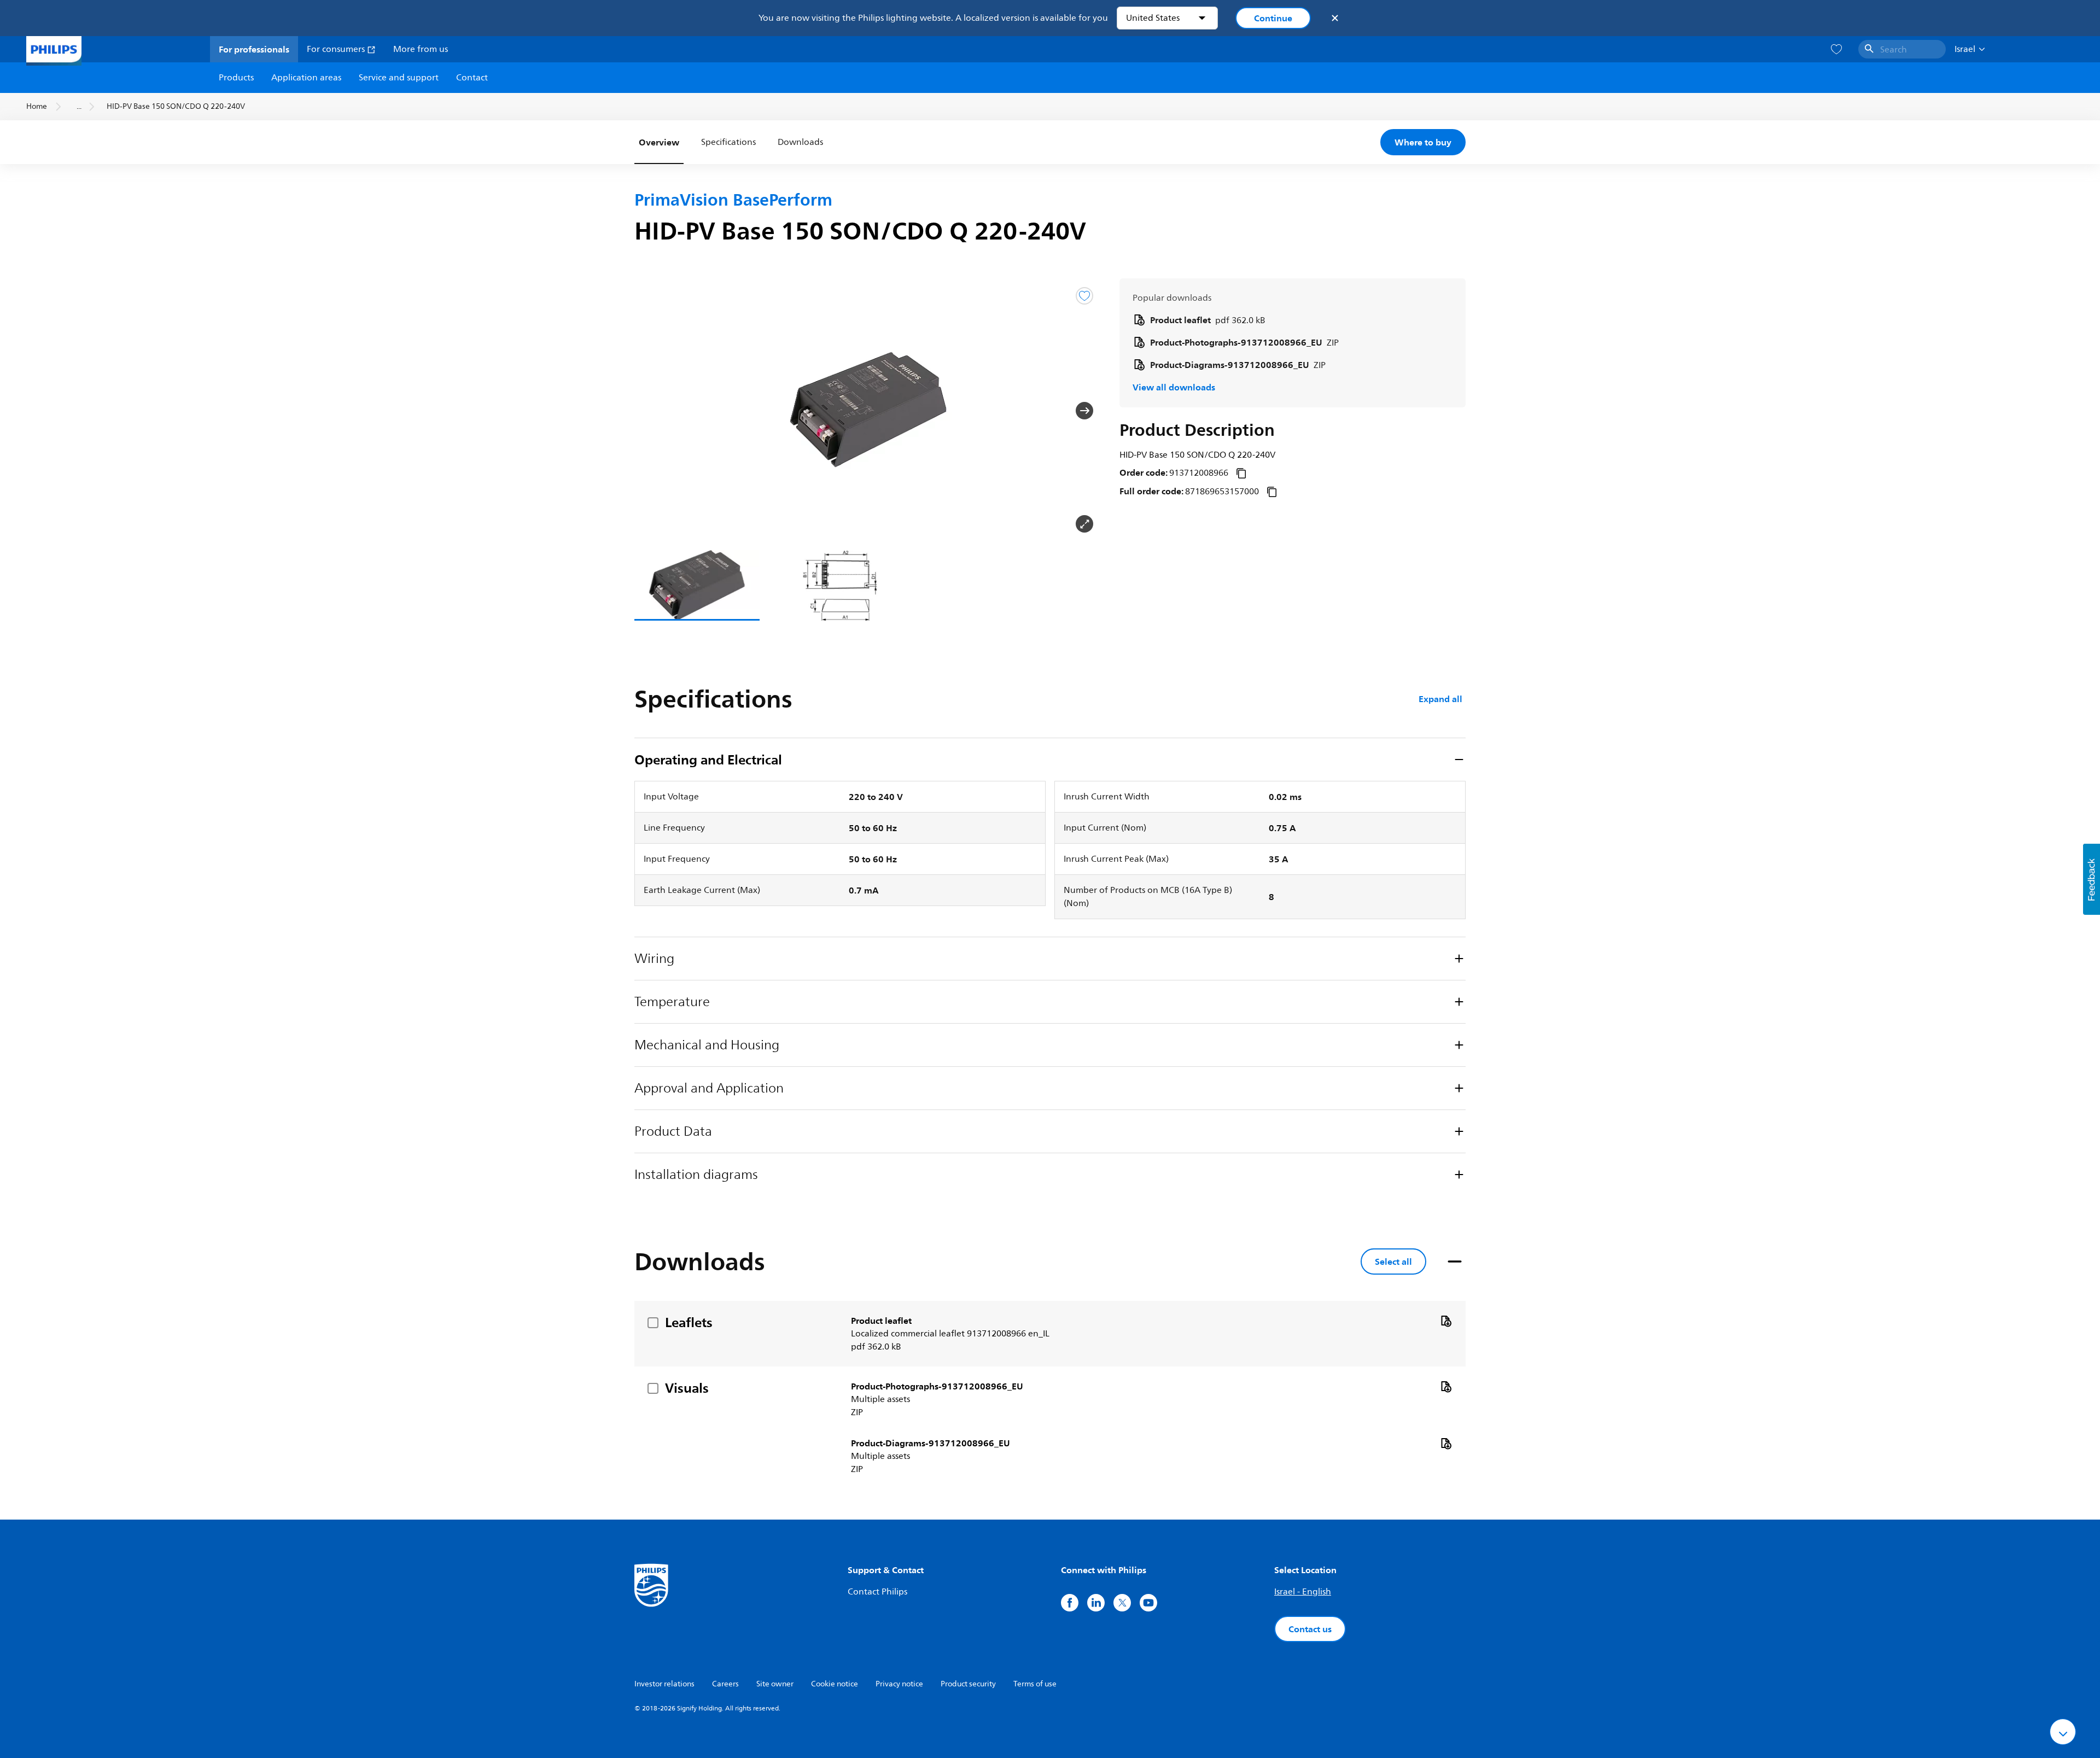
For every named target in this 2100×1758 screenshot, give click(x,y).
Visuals (687, 1388)
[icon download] (1446, 1321)
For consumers (337, 49)
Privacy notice (899, 1684)
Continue (1273, 18)
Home (37, 106)
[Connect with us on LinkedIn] (1096, 1603)
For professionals (254, 49)
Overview (659, 142)
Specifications (728, 142)
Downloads (800, 142)
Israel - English (1303, 1592)
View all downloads (1174, 387)
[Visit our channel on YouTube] (1148, 1603)
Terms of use (1035, 1684)
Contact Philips (877, 1592)
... (79, 106)
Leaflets (689, 1322)
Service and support (399, 78)
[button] (652, 411)
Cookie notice (835, 1684)
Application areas (306, 78)
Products (236, 78)
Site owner (775, 1684)
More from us (421, 49)
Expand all (1440, 699)
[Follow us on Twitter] (1122, 1603)
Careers (725, 1684)
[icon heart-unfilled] (1836, 49)
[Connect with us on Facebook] (1070, 1603)
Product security (968, 1684)
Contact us (1310, 1629)
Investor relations (664, 1684)
